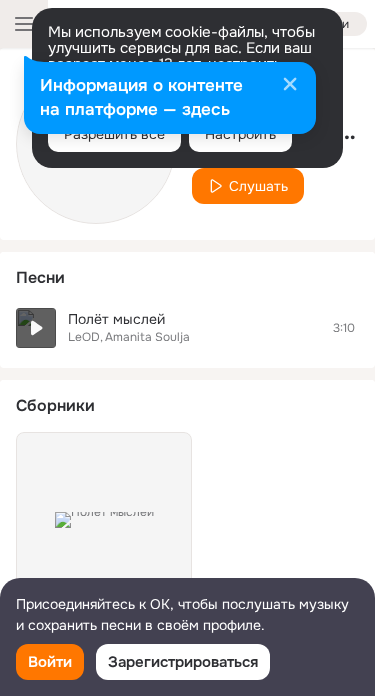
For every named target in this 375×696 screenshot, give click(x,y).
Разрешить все (114, 134)
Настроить (240, 134)
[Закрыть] (290, 86)
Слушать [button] (258, 186)
